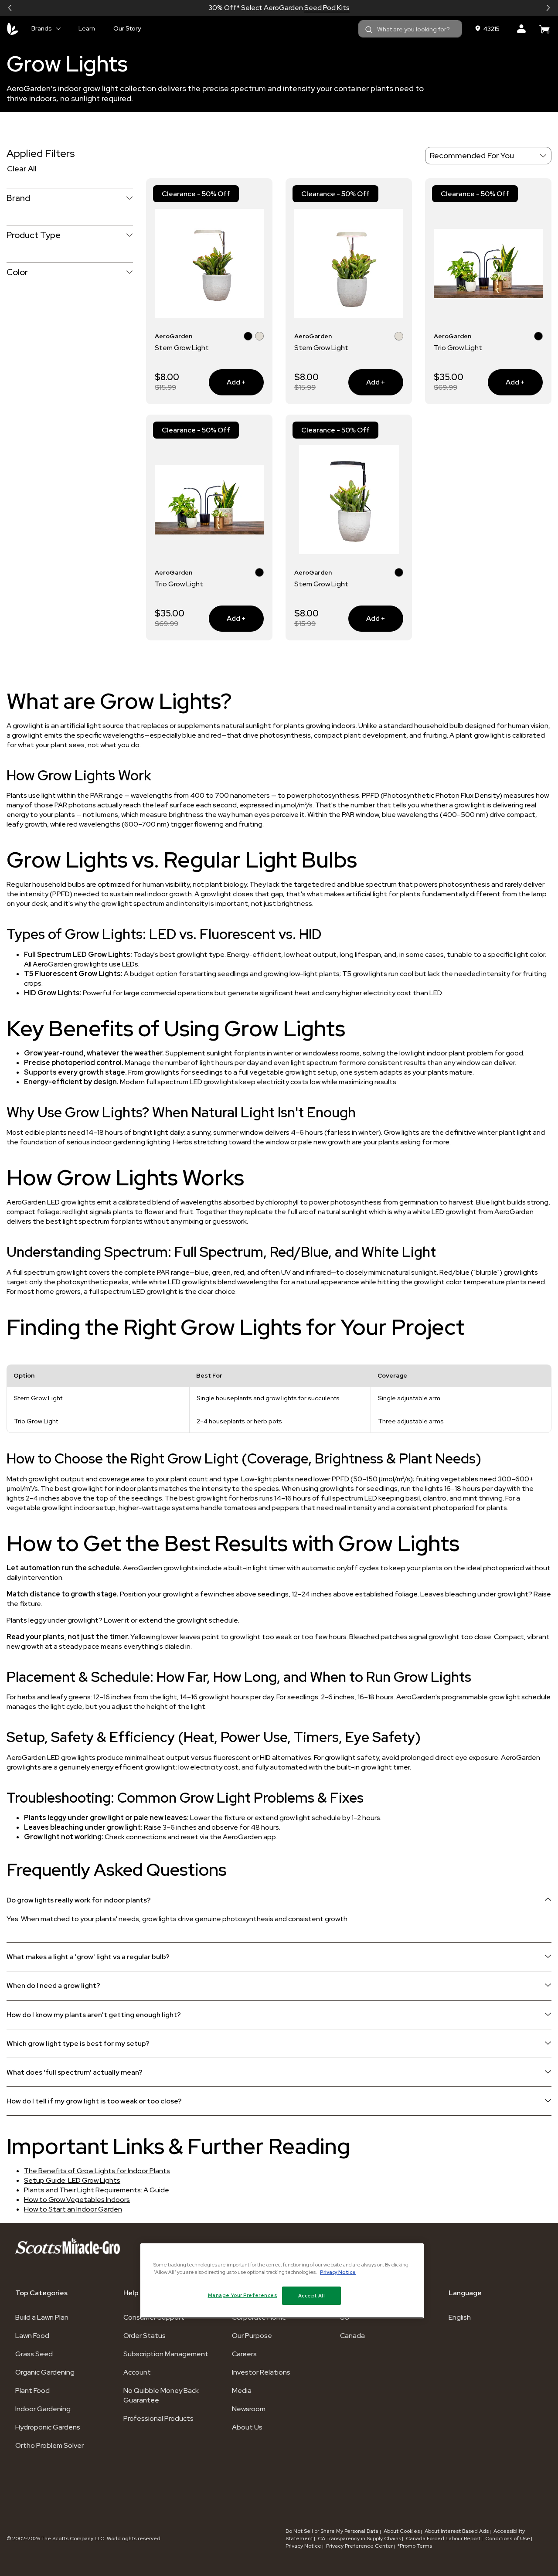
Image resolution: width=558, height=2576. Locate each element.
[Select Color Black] (248, 337)
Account (137, 2372)
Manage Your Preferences (243, 2295)
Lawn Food (32, 2336)
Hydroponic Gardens (48, 2427)
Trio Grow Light (458, 348)
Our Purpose (252, 2336)
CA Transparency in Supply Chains (359, 2539)
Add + (227, 382)
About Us (247, 2427)
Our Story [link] (127, 28)
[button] (10, 8)
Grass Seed (34, 2354)
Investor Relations (261, 2372)
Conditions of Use (508, 2539)
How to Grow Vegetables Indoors (77, 2200)
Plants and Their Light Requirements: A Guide (97, 2190)
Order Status (145, 2336)
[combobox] (410, 29)
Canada (352, 2336)
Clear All (22, 168)
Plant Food (32, 2391)
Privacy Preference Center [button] (359, 2546)
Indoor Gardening (43, 2409)
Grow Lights (67, 64)
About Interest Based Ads (457, 2531)
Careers (244, 2354)
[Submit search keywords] (369, 30)
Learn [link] (87, 28)
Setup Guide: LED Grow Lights (72, 2180)
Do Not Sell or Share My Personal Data (333, 2531)
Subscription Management (166, 2354)
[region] (282, 2281)
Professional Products (158, 2418)
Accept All (312, 2295)
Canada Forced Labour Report (443, 2539)
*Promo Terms (415, 2546)
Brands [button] (42, 28)
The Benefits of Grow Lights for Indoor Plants (97, 2171)
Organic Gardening (45, 2372)
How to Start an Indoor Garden (73, 2209)
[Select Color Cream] (259, 337)
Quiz (310, 8)
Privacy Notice (303, 2546)
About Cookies (402, 2531)
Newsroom (249, 2409)
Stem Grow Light (182, 348)
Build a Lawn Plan (42, 2317)
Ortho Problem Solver (49, 2445)
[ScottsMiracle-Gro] (13, 29)
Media (242, 2391)
